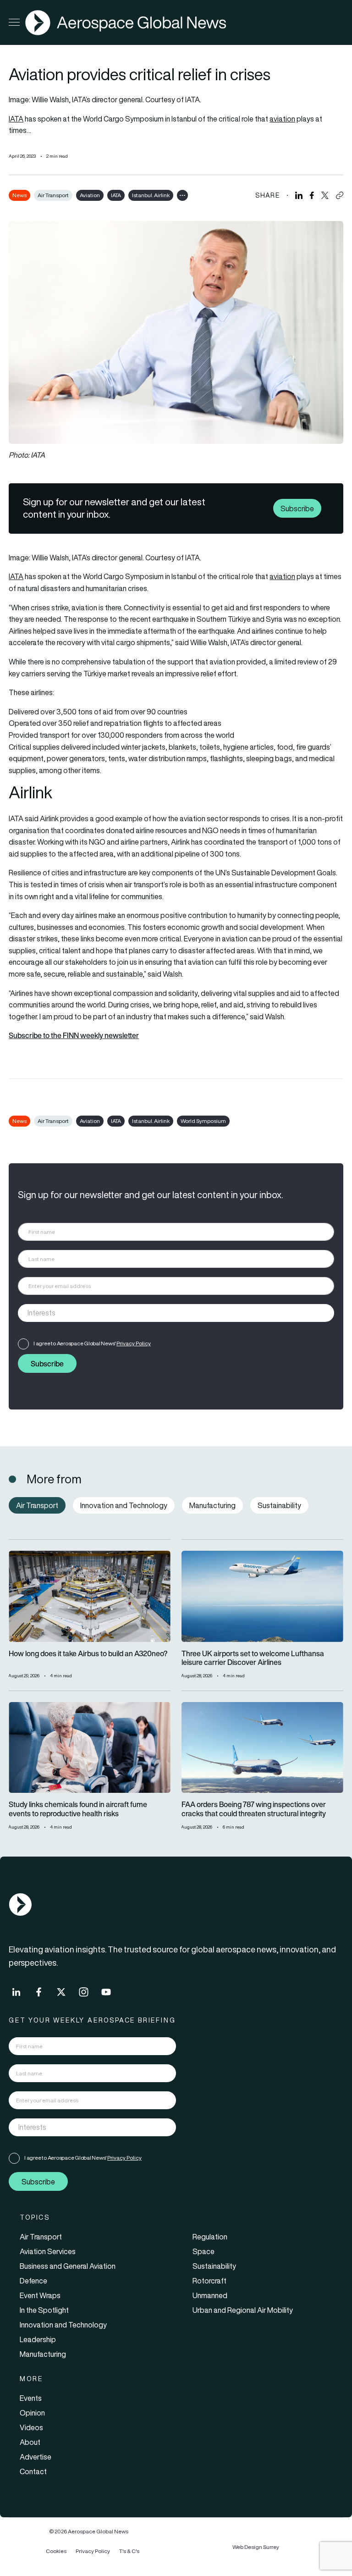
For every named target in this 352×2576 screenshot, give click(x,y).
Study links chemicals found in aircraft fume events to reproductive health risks (78, 1809)
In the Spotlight (44, 2310)
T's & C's (129, 2551)
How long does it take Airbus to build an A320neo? (88, 1654)
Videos (31, 2427)
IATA (16, 119)
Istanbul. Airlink (151, 195)
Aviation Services (48, 2251)
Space (203, 2251)
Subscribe (297, 508)
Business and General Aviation (68, 2266)
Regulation (210, 2237)
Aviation (90, 195)
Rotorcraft (209, 2281)
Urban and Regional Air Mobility (243, 2310)
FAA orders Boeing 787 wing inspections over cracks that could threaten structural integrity (254, 1809)
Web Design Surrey (256, 2547)
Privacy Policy (134, 1343)
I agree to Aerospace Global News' (92, 1343)
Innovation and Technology (63, 2325)
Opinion (32, 2413)
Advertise (36, 2457)
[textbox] (167, 1313)
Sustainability (214, 2266)
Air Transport (53, 195)
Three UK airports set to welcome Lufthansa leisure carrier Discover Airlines (253, 1658)
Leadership (38, 2339)
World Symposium (203, 1121)
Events (31, 2398)
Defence (33, 2281)
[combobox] (176, 1313)
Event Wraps (40, 2295)
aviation (282, 119)
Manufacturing (43, 2354)
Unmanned (210, 2295)
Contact (33, 2471)
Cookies (56, 2551)
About (30, 2442)
